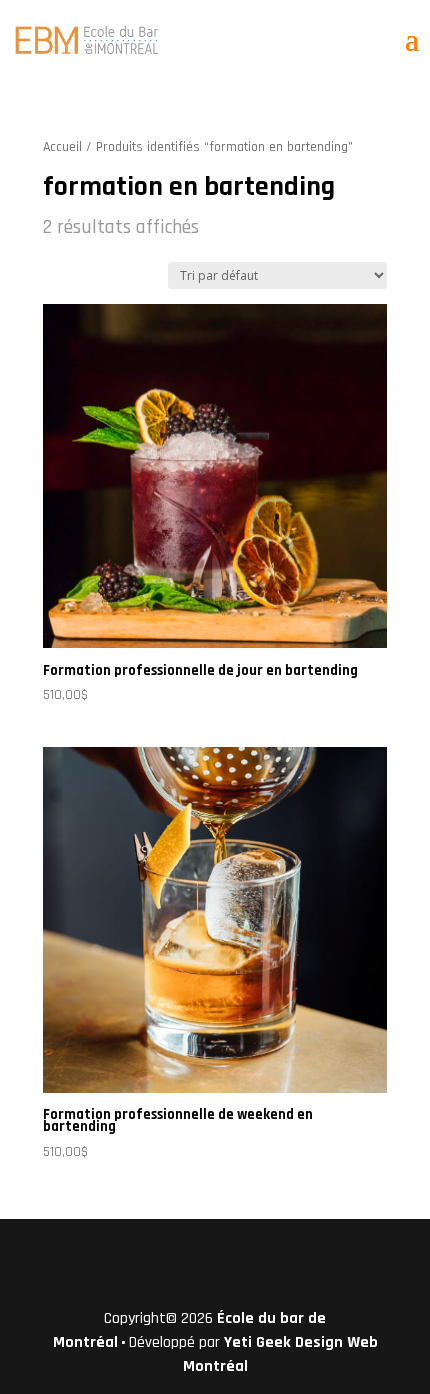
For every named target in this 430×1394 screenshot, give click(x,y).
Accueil (62, 147)
